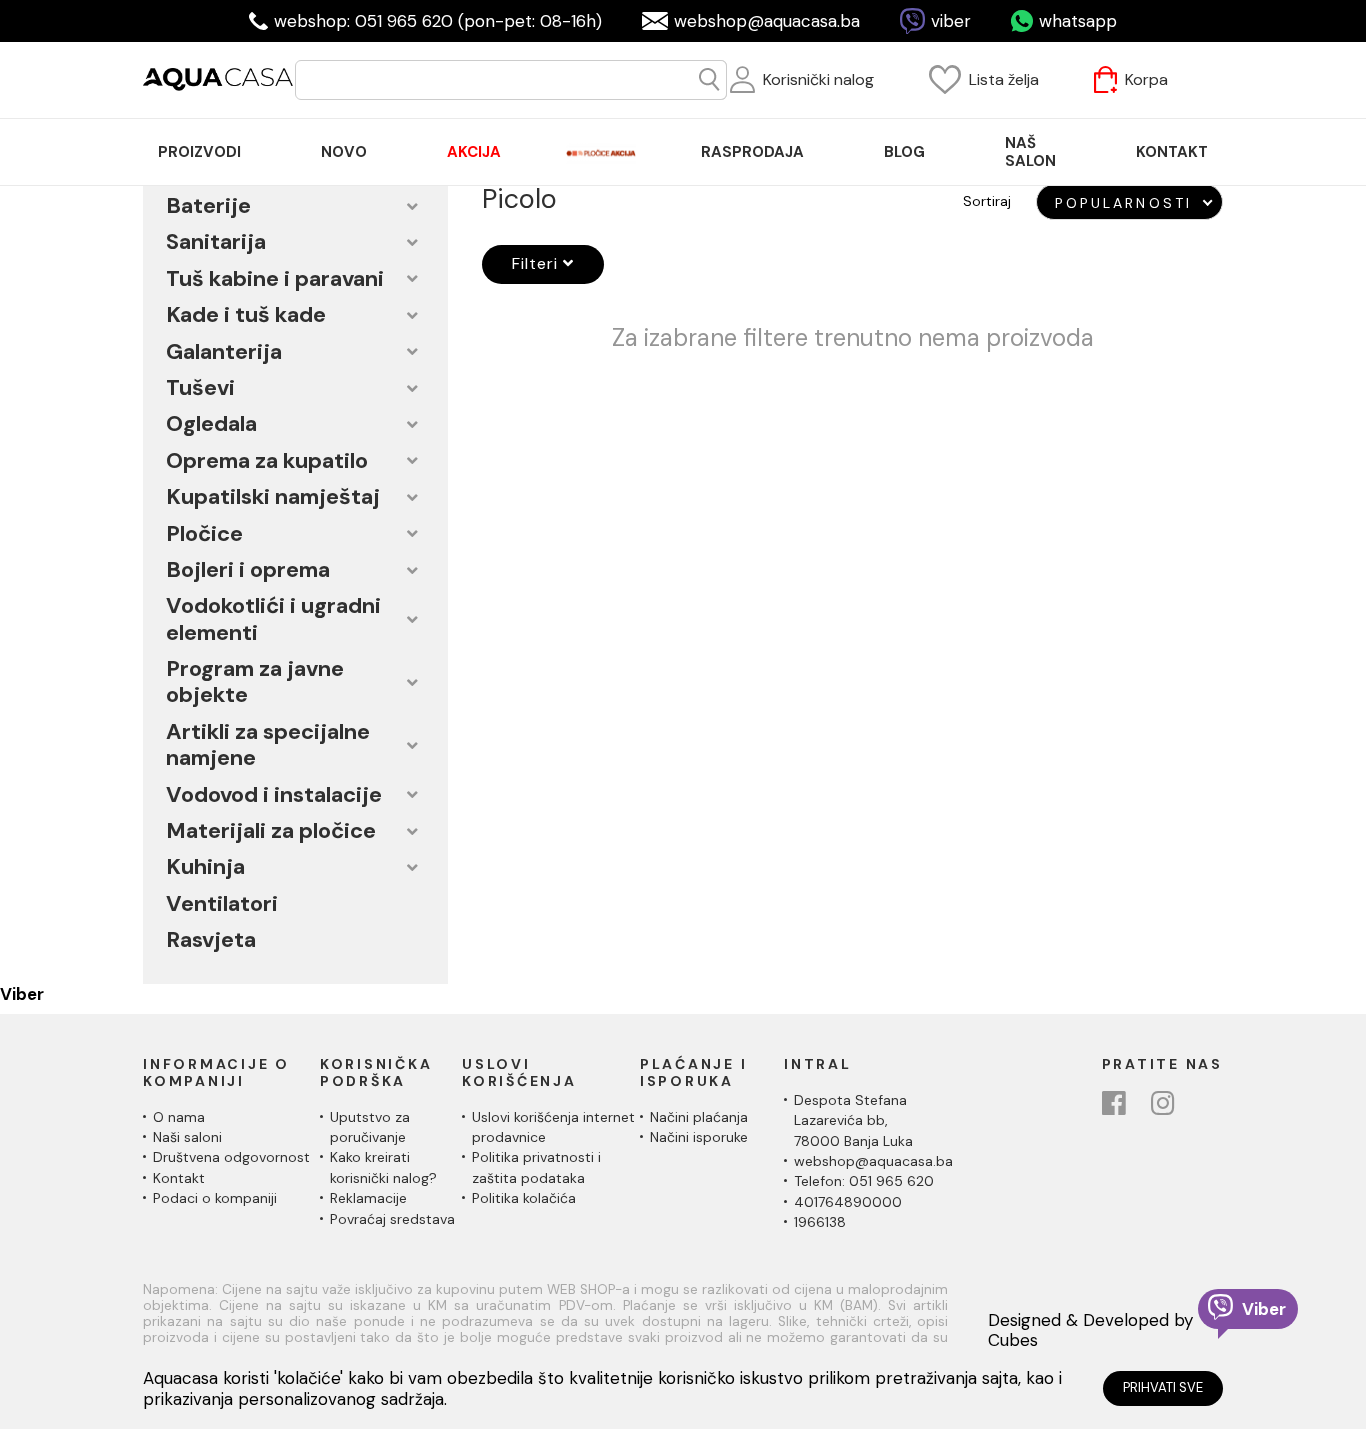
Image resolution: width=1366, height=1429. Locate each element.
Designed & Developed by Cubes (1090, 1330)
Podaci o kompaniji (215, 1198)
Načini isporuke (699, 1137)
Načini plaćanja (699, 1117)
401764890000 (848, 1202)
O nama (179, 1117)
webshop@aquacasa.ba (767, 21)
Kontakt (179, 1178)
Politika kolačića (524, 1198)
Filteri (537, 263)
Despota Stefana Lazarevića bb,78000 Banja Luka (853, 1120)
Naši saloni (187, 1137)
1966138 (820, 1222)
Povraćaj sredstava (392, 1219)
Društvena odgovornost (231, 1157)
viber (951, 21)
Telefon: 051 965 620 (864, 1181)
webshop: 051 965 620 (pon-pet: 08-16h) (438, 21)
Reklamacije (368, 1198)
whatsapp (1078, 21)
